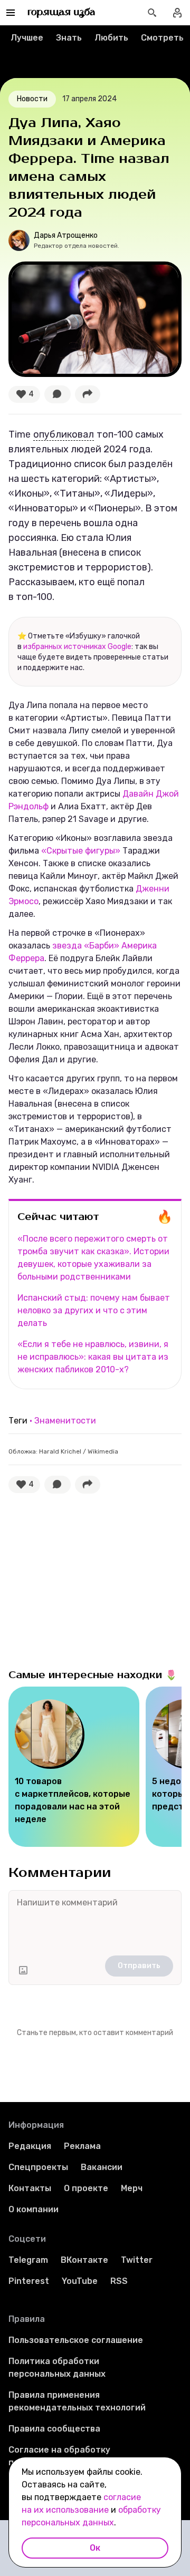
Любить (111, 38)
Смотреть (162, 38)
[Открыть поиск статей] (152, 13)
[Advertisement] (88, 1578)
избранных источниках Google (77, 647)
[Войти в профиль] (177, 13)
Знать (69, 38)
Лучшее (27, 38)
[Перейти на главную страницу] (61, 13)
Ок (95, 2548)
